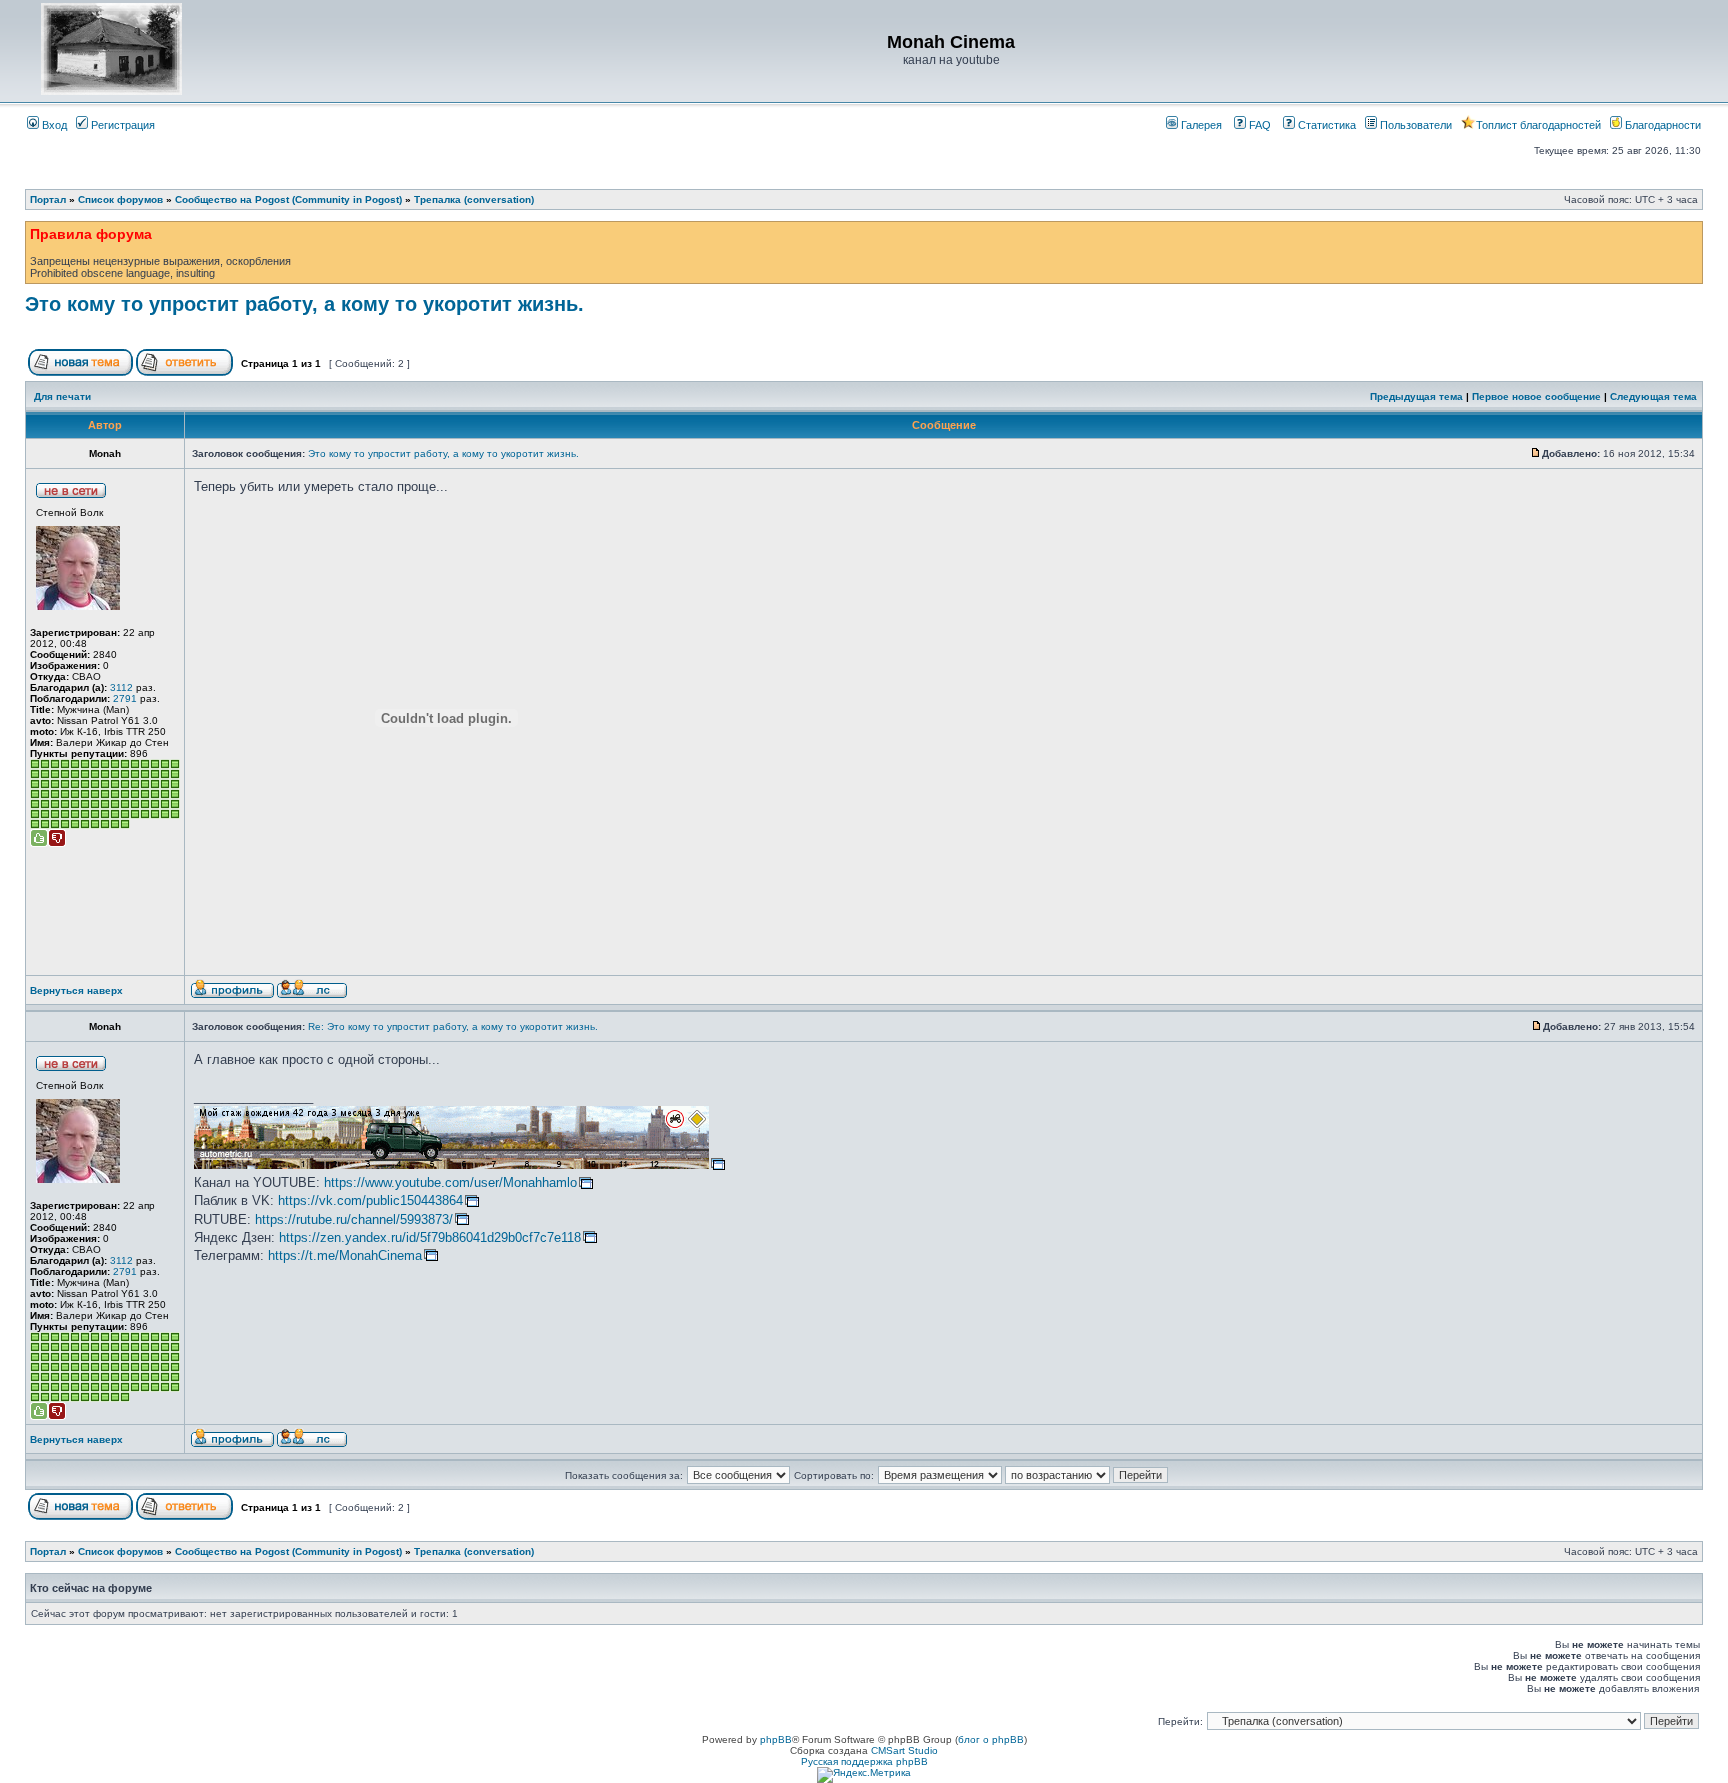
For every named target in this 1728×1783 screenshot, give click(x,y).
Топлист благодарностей (1538, 125)
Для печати (62, 396)
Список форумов (120, 199)
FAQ (1258, 125)
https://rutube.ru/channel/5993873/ (354, 1219)
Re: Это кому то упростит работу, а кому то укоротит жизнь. (453, 1026)
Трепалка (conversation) (474, 199)
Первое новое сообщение (1536, 396)
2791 (125, 698)
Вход (53, 125)
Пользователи (1414, 125)
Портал (48, 199)
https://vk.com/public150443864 (370, 1200)
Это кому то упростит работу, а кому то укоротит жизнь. (304, 304)
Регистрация (121, 125)
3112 (121, 687)
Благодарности (1661, 125)
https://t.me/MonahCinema (345, 1255)
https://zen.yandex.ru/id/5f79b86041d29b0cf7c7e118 (430, 1237)
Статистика (1325, 125)
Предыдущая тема (1416, 396)
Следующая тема (1653, 396)
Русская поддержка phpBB (864, 1761)
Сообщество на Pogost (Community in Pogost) (288, 199)
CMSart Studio (904, 1750)
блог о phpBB (991, 1739)
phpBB (776, 1739)
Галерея (1200, 125)
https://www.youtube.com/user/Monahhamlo (450, 1182)
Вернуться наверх (76, 990)
